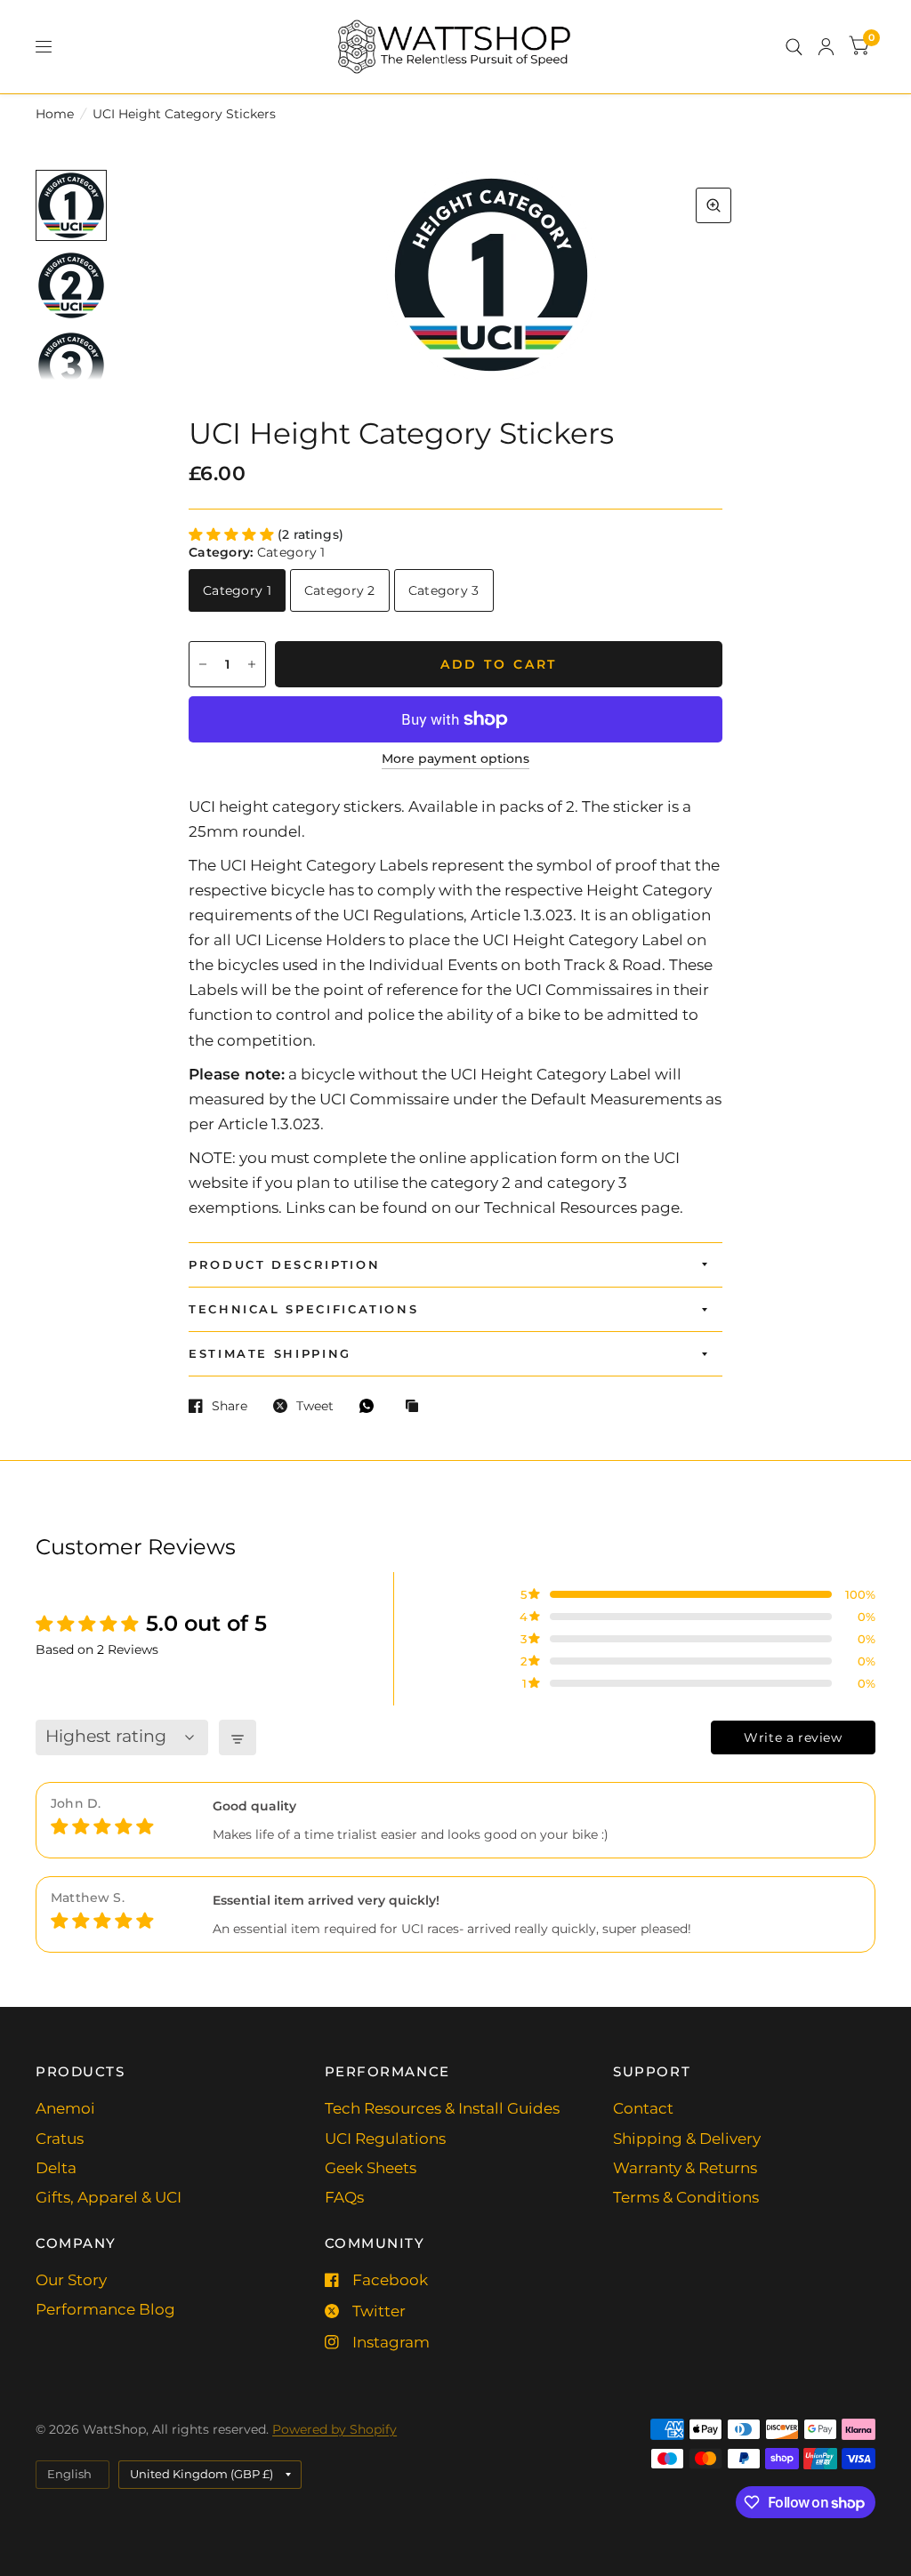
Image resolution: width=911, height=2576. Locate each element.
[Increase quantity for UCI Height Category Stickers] (252, 664)
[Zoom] (713, 205)
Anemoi (65, 2108)
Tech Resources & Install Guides (442, 2108)
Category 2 (340, 590)
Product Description (284, 1264)
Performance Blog (105, 2309)
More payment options (455, 759)
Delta (56, 2168)
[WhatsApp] (371, 1406)
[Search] (794, 47)
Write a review (793, 1737)
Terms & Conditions (686, 2197)
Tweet (315, 1406)
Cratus (60, 2139)
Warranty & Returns (685, 2168)
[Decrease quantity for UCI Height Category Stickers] (203, 664)
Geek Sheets (371, 2168)
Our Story (71, 2280)
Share (230, 1406)
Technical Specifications (303, 1309)
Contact (643, 2108)
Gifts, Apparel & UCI (109, 2197)
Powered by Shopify (335, 2429)
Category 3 (444, 590)
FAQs (344, 2197)
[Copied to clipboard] (416, 1407)
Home (55, 114)
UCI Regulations (385, 2139)
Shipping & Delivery (687, 2139)
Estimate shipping (270, 1353)
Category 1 (237, 590)
